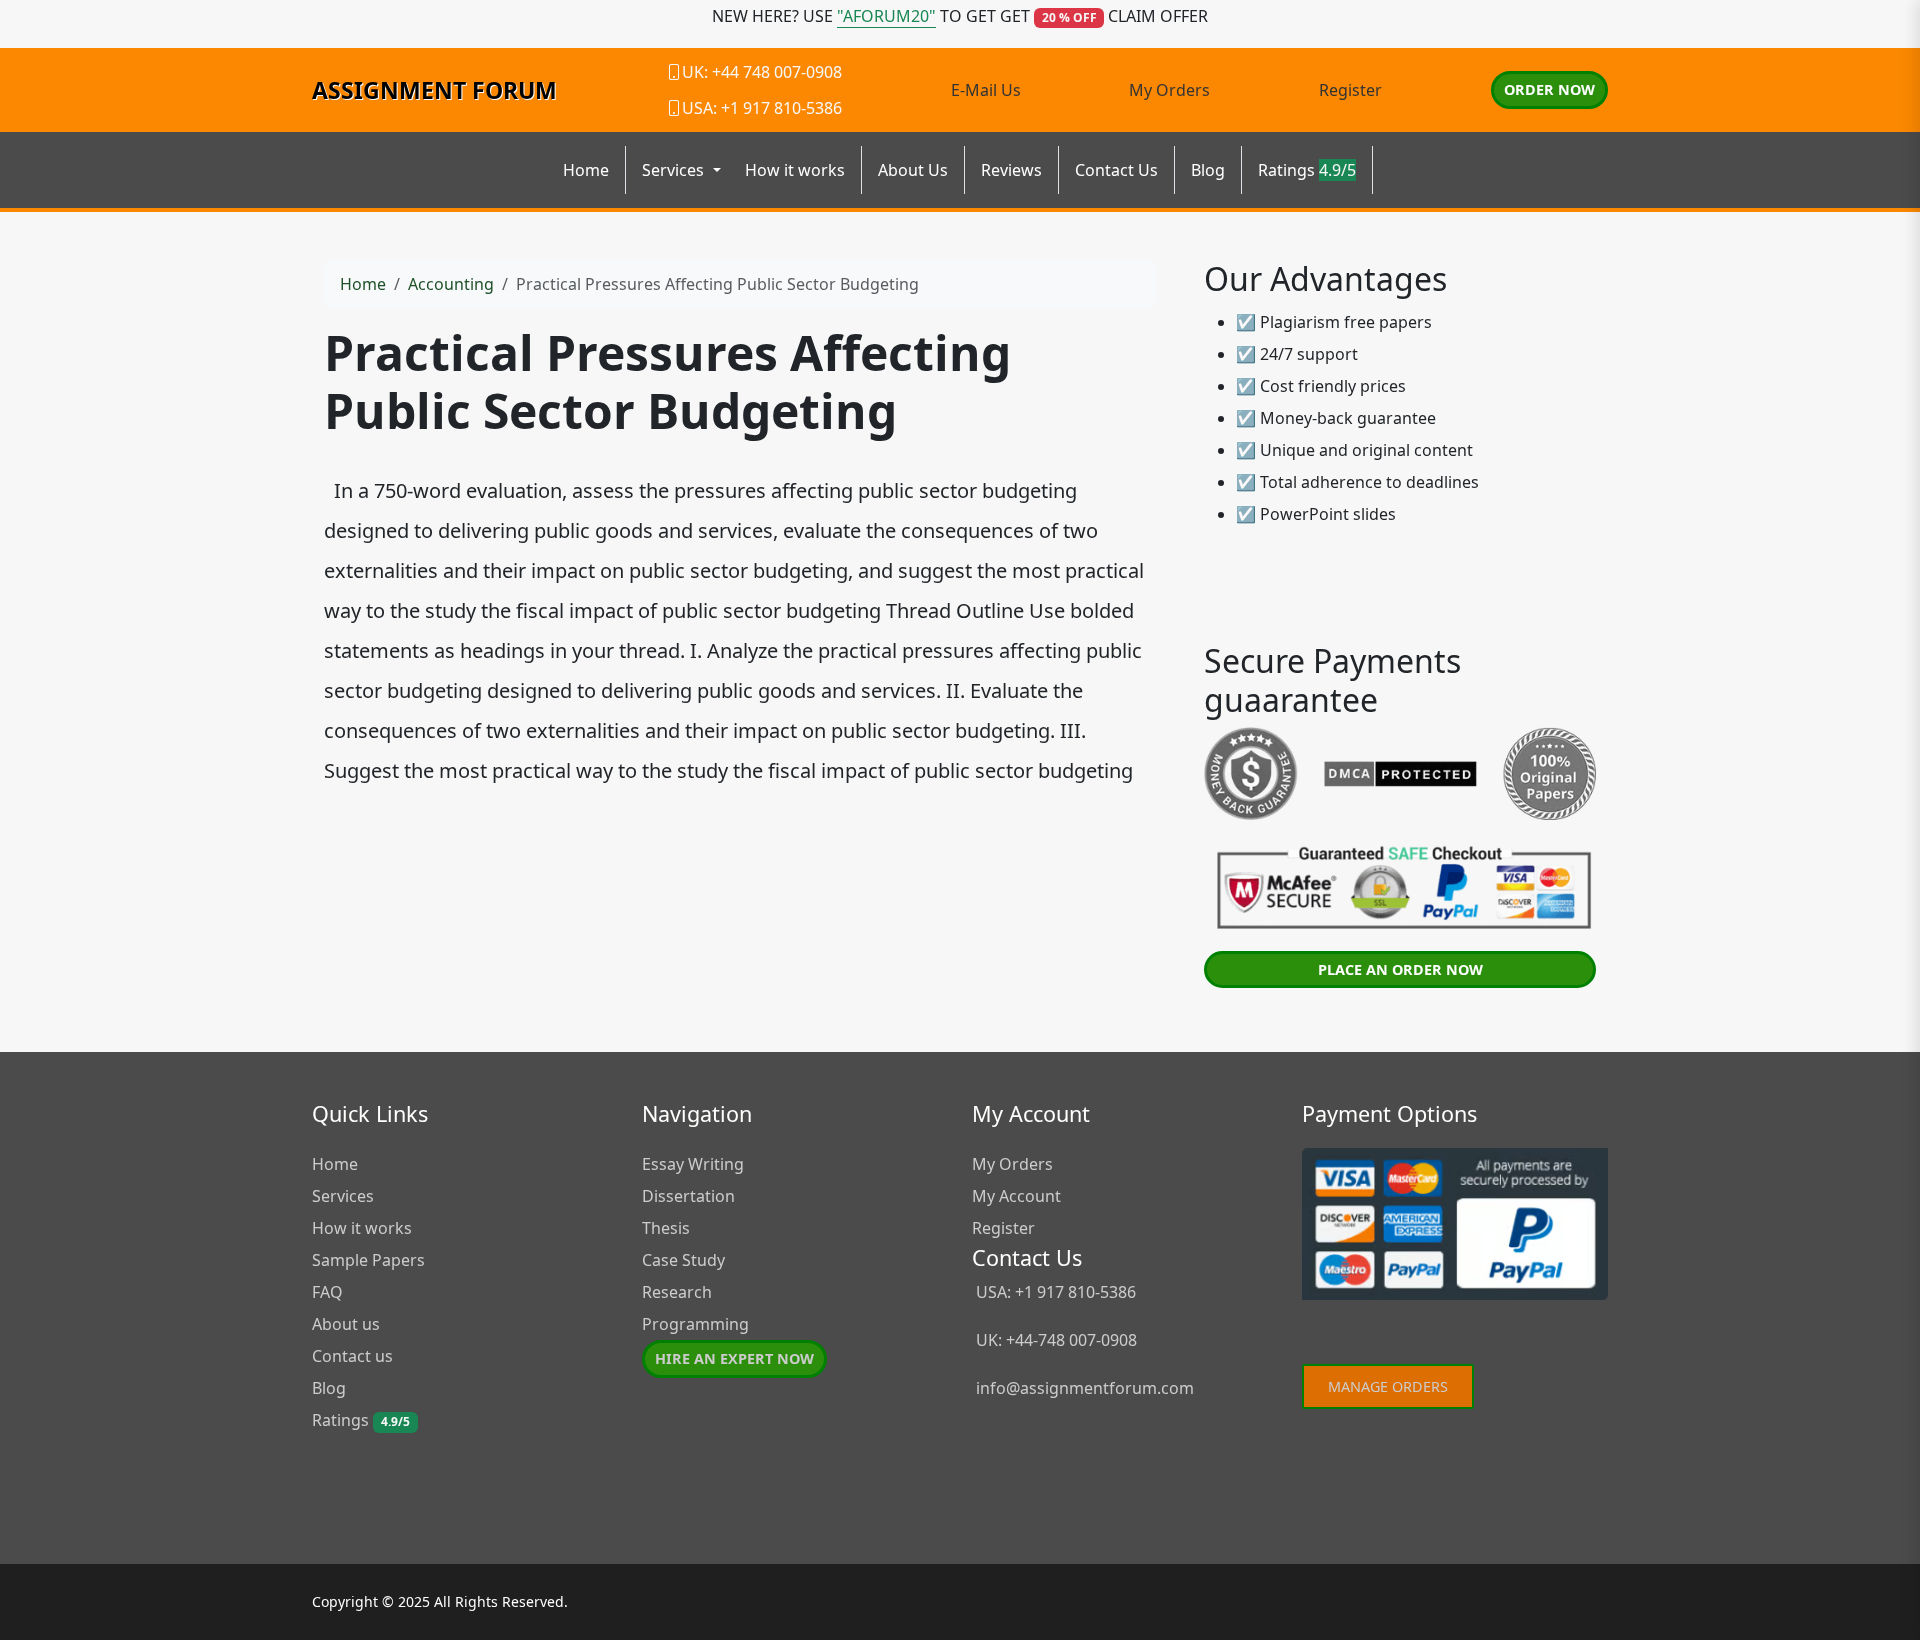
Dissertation (688, 1196)
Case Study (683, 1260)
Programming (695, 1324)
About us (346, 1324)
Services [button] (675, 170)
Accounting (451, 284)
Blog (1208, 170)
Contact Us (1116, 170)
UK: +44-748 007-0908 (1054, 1340)
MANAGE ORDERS (1388, 1386)
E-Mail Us (986, 90)
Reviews (1011, 170)
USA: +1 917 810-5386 (1054, 1292)
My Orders (1169, 90)
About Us (913, 170)
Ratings (1307, 170)
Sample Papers (368, 1260)
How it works (795, 170)
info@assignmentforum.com (1085, 1388)
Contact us (352, 1356)
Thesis (666, 1228)
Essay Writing (693, 1164)
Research (677, 1292)
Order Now (1549, 89)
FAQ (327, 1292)
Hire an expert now (734, 1358)
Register (1350, 90)
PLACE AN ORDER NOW (1400, 969)
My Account (1016, 1196)
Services (343, 1196)
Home (586, 170)
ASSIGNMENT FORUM (434, 90)
